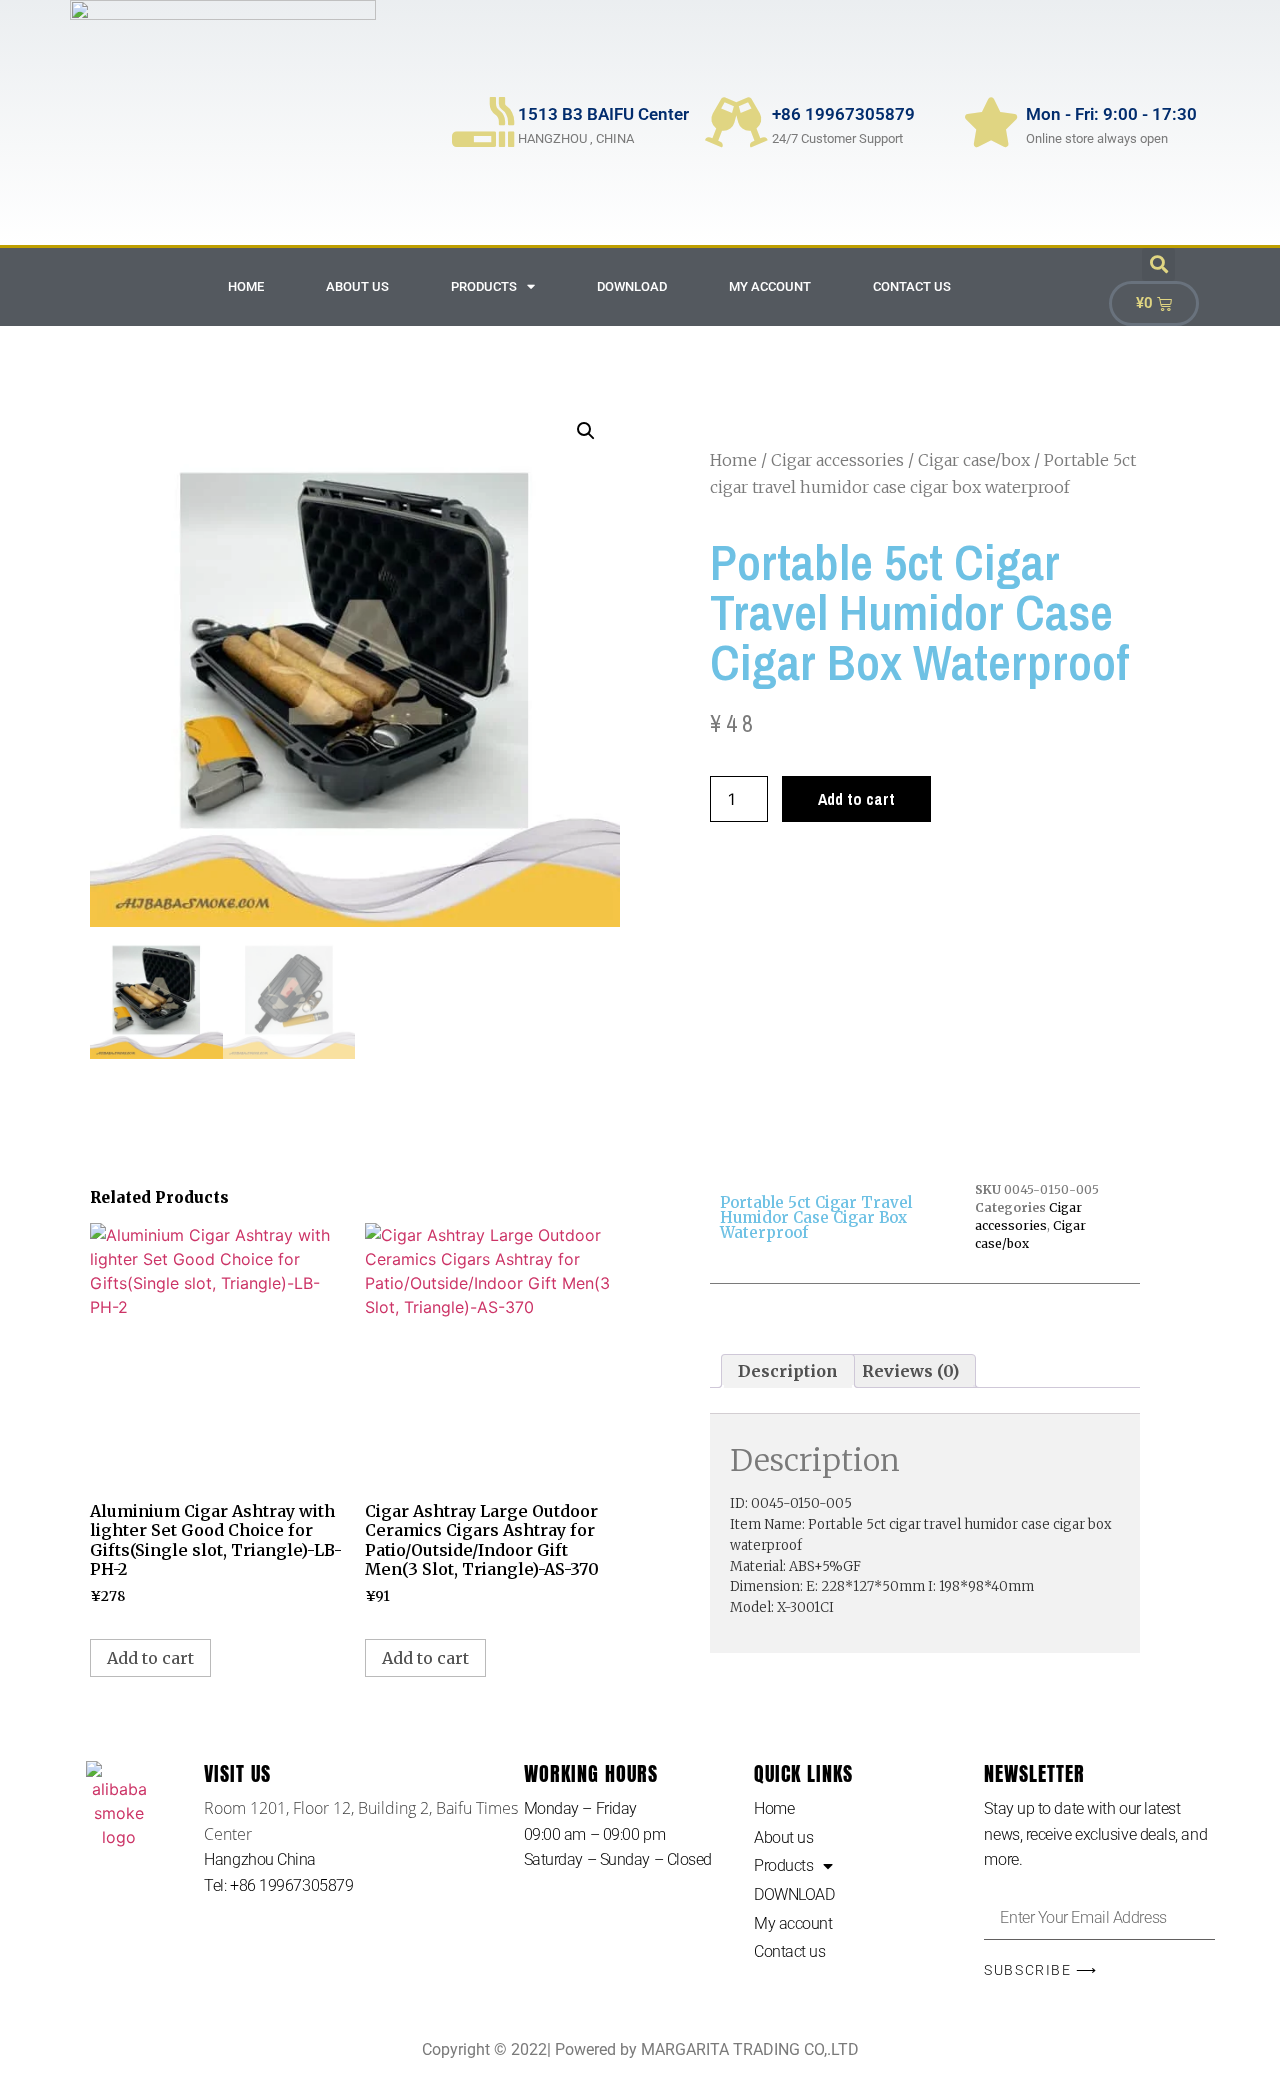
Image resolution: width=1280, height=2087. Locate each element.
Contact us (912, 286)
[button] (1158, 264)
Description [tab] (788, 1371)
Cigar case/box (974, 460)
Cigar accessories (837, 460)
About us (357, 286)
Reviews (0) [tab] (910, 1371)
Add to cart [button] (150, 1658)
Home (246, 286)
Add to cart (856, 799)
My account (770, 286)
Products (484, 286)
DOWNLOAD (632, 286)
